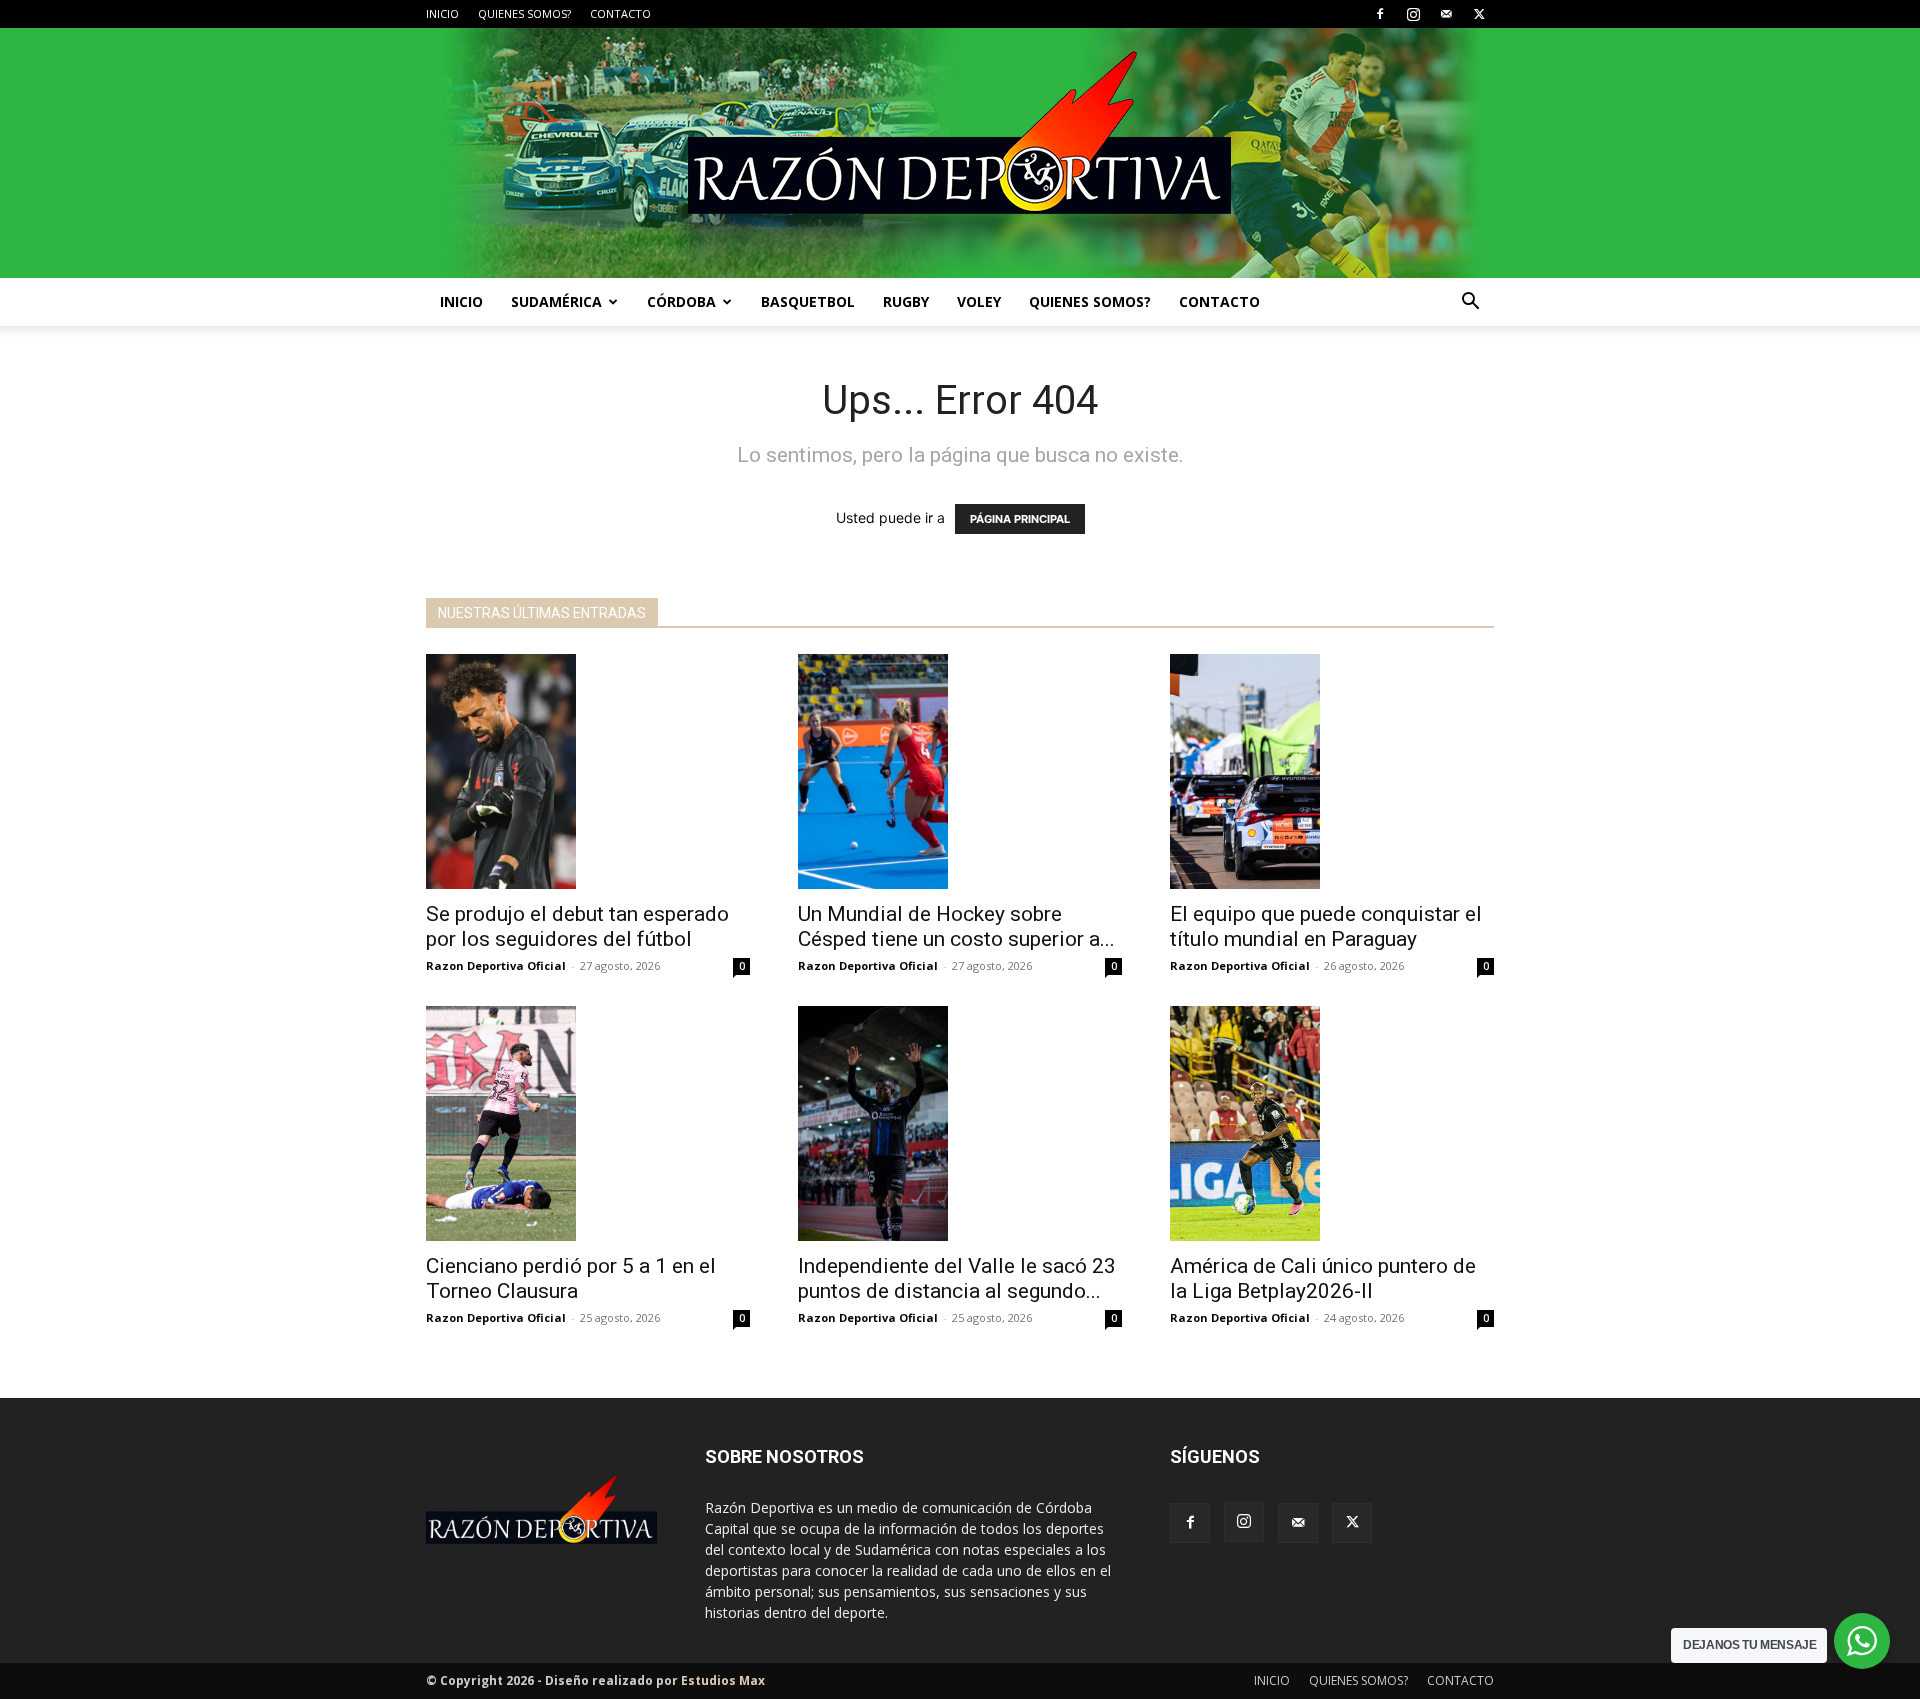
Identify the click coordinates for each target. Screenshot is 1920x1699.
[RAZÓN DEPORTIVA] (960, 153)
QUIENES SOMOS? (524, 13)
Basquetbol (808, 301)
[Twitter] (1479, 14)
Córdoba (681, 301)
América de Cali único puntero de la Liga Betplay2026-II (1323, 1278)
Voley (979, 301)
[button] (1470, 303)
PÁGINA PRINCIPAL (1020, 519)
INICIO (442, 13)
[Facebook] (1380, 14)
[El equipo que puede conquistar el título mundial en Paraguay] (1332, 771)
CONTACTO (620, 13)
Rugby (906, 301)
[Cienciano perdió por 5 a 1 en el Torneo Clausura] (588, 1123)
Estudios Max (723, 1680)
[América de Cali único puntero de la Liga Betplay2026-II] (1332, 1123)
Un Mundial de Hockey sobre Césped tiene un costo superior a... (956, 926)
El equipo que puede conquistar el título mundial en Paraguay (1326, 926)
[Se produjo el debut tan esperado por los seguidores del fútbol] (588, 771)
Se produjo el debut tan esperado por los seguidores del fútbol (577, 926)
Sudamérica (556, 301)
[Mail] (1446, 14)
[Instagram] (1413, 14)
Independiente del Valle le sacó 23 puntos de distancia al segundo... (957, 1278)
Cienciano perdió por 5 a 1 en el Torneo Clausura (571, 1278)
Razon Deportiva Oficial (496, 965)
